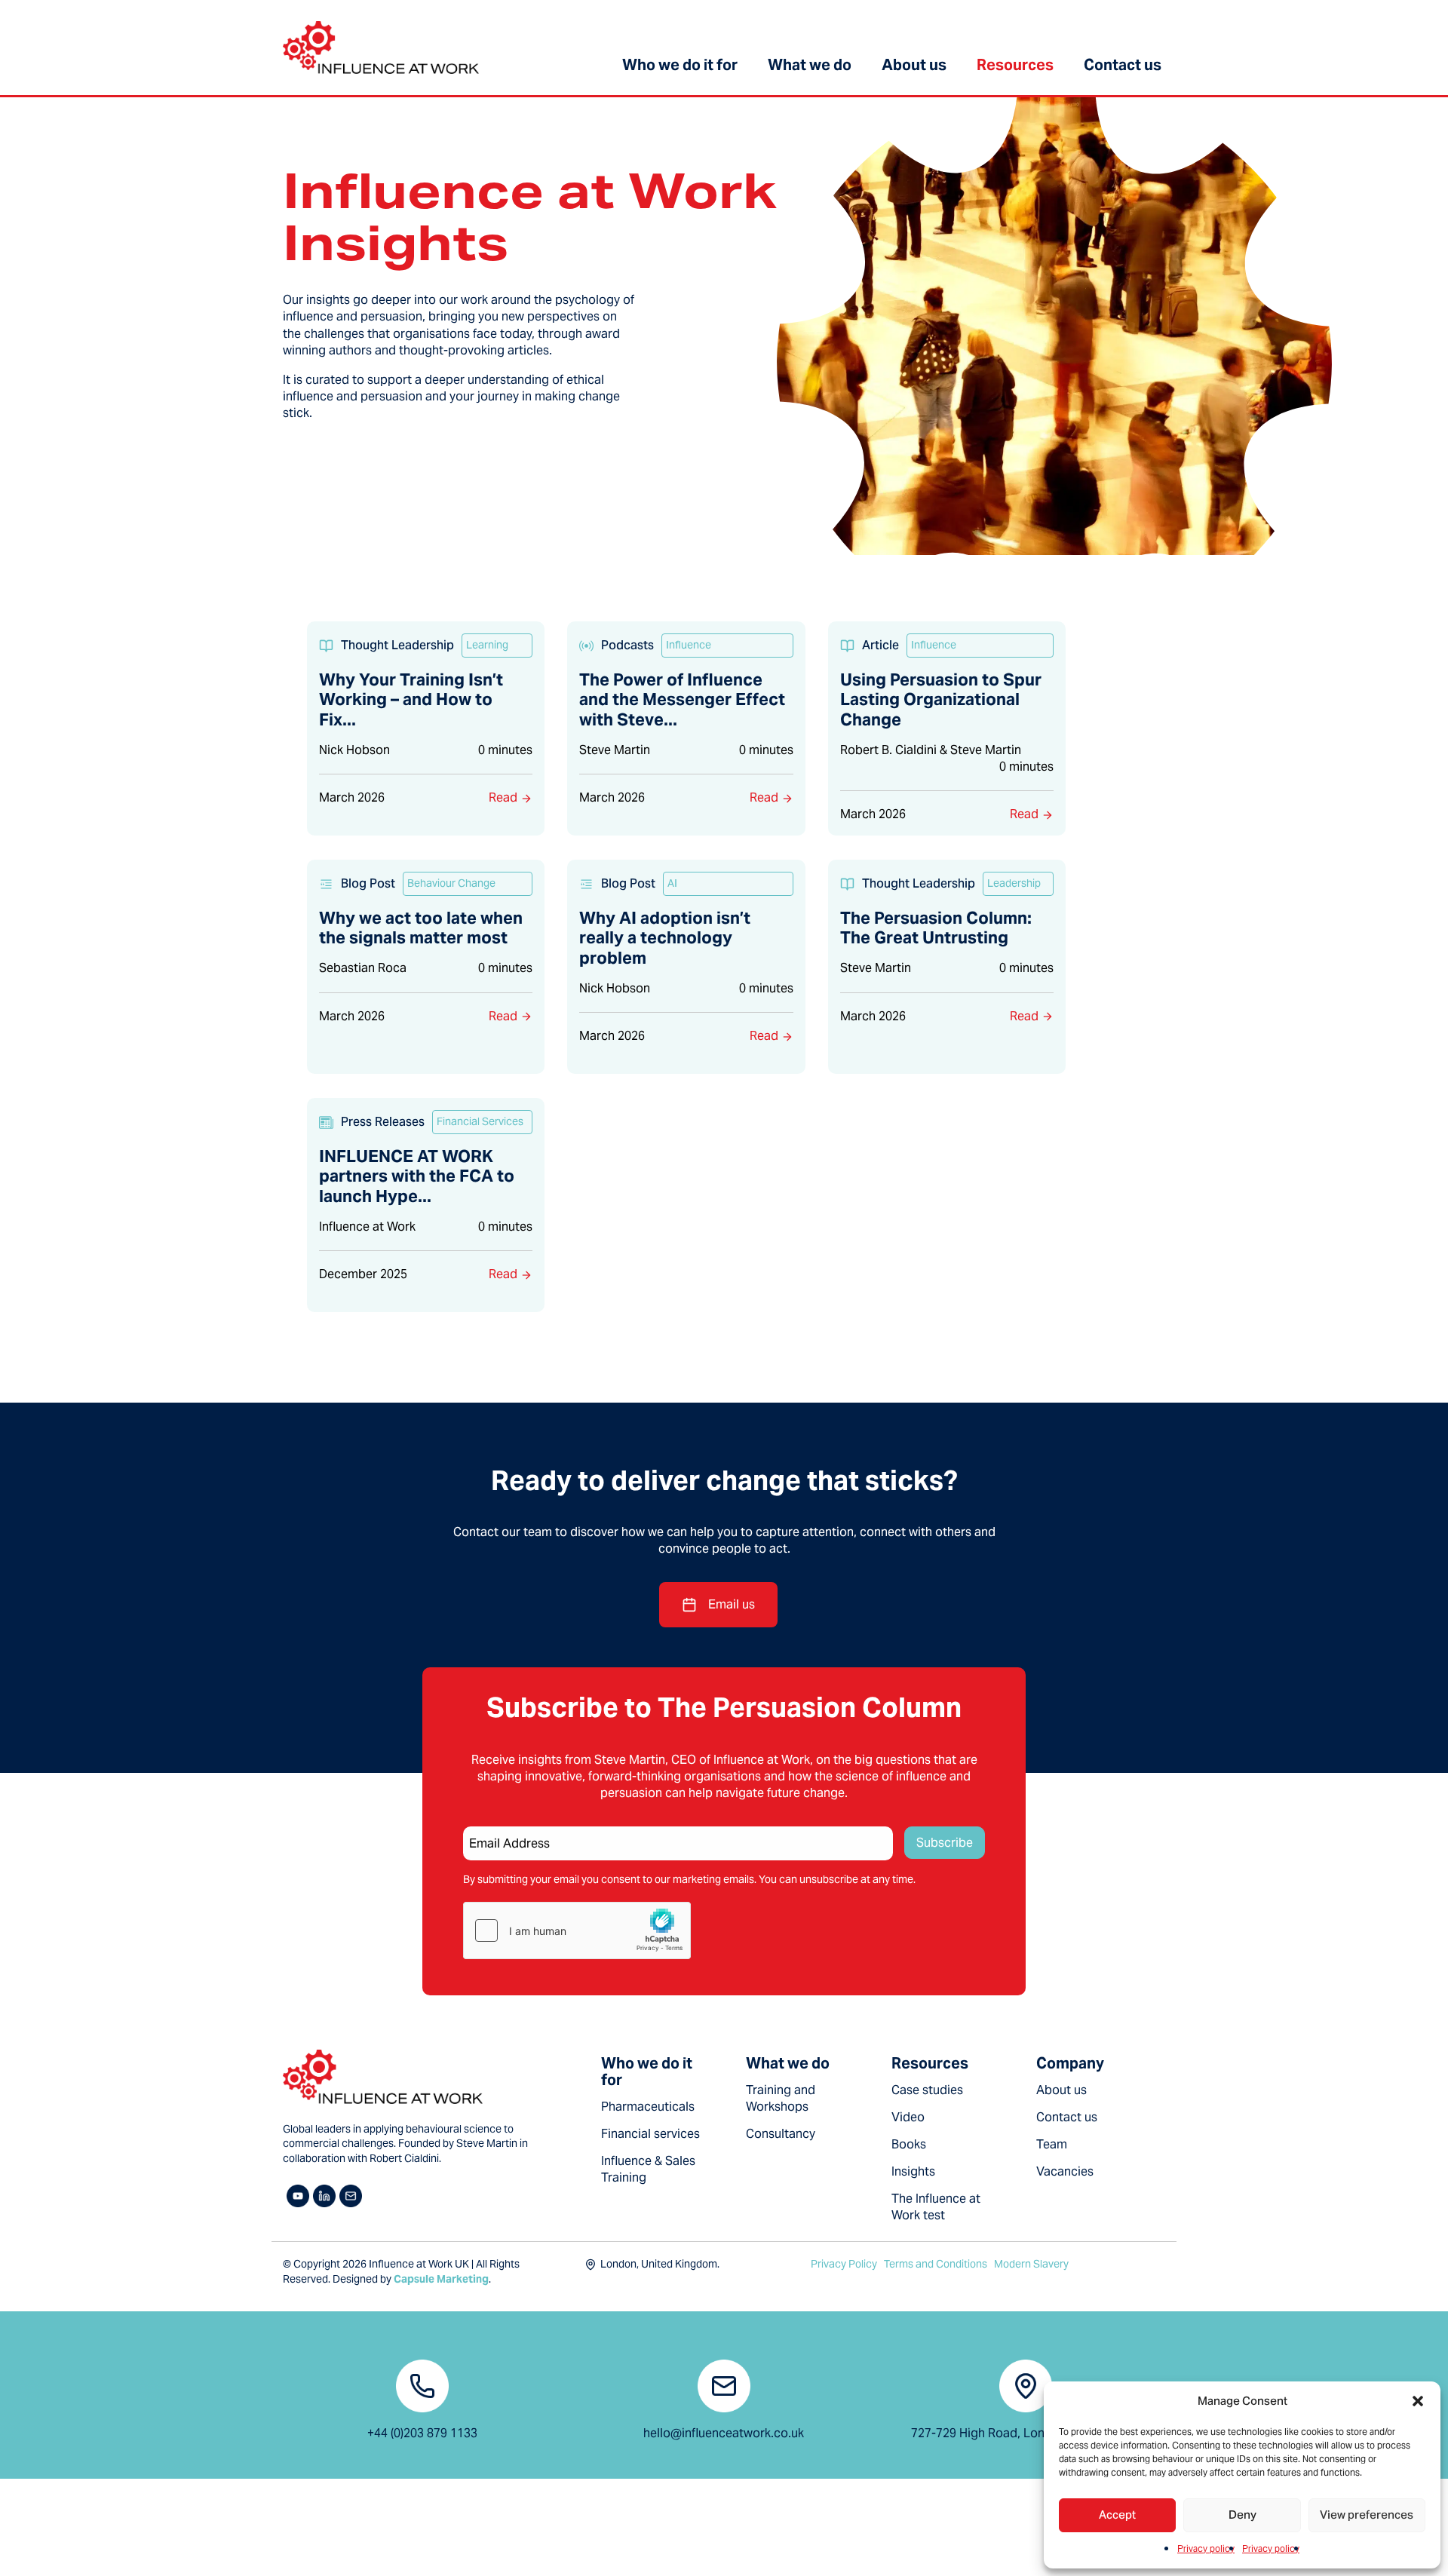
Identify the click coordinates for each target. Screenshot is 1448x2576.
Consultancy (781, 2134)
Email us (732, 1604)
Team (1052, 2144)
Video (908, 2117)
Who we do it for (680, 65)
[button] (1418, 2401)
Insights (913, 2171)
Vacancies (1065, 2171)
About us (914, 65)
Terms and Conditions (936, 2264)
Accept (1117, 2515)
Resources (1015, 65)
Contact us (1123, 65)
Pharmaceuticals (648, 2107)
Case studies (927, 2090)
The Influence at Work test (936, 2207)
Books (909, 2144)
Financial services (650, 2134)
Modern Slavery (1031, 2264)
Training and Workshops (781, 2098)
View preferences (1367, 2515)
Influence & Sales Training (648, 2169)
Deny (1242, 2515)
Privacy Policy (844, 2264)
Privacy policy (1206, 2548)
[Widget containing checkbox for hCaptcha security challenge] (577, 1930)
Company (1070, 2063)
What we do (810, 65)
